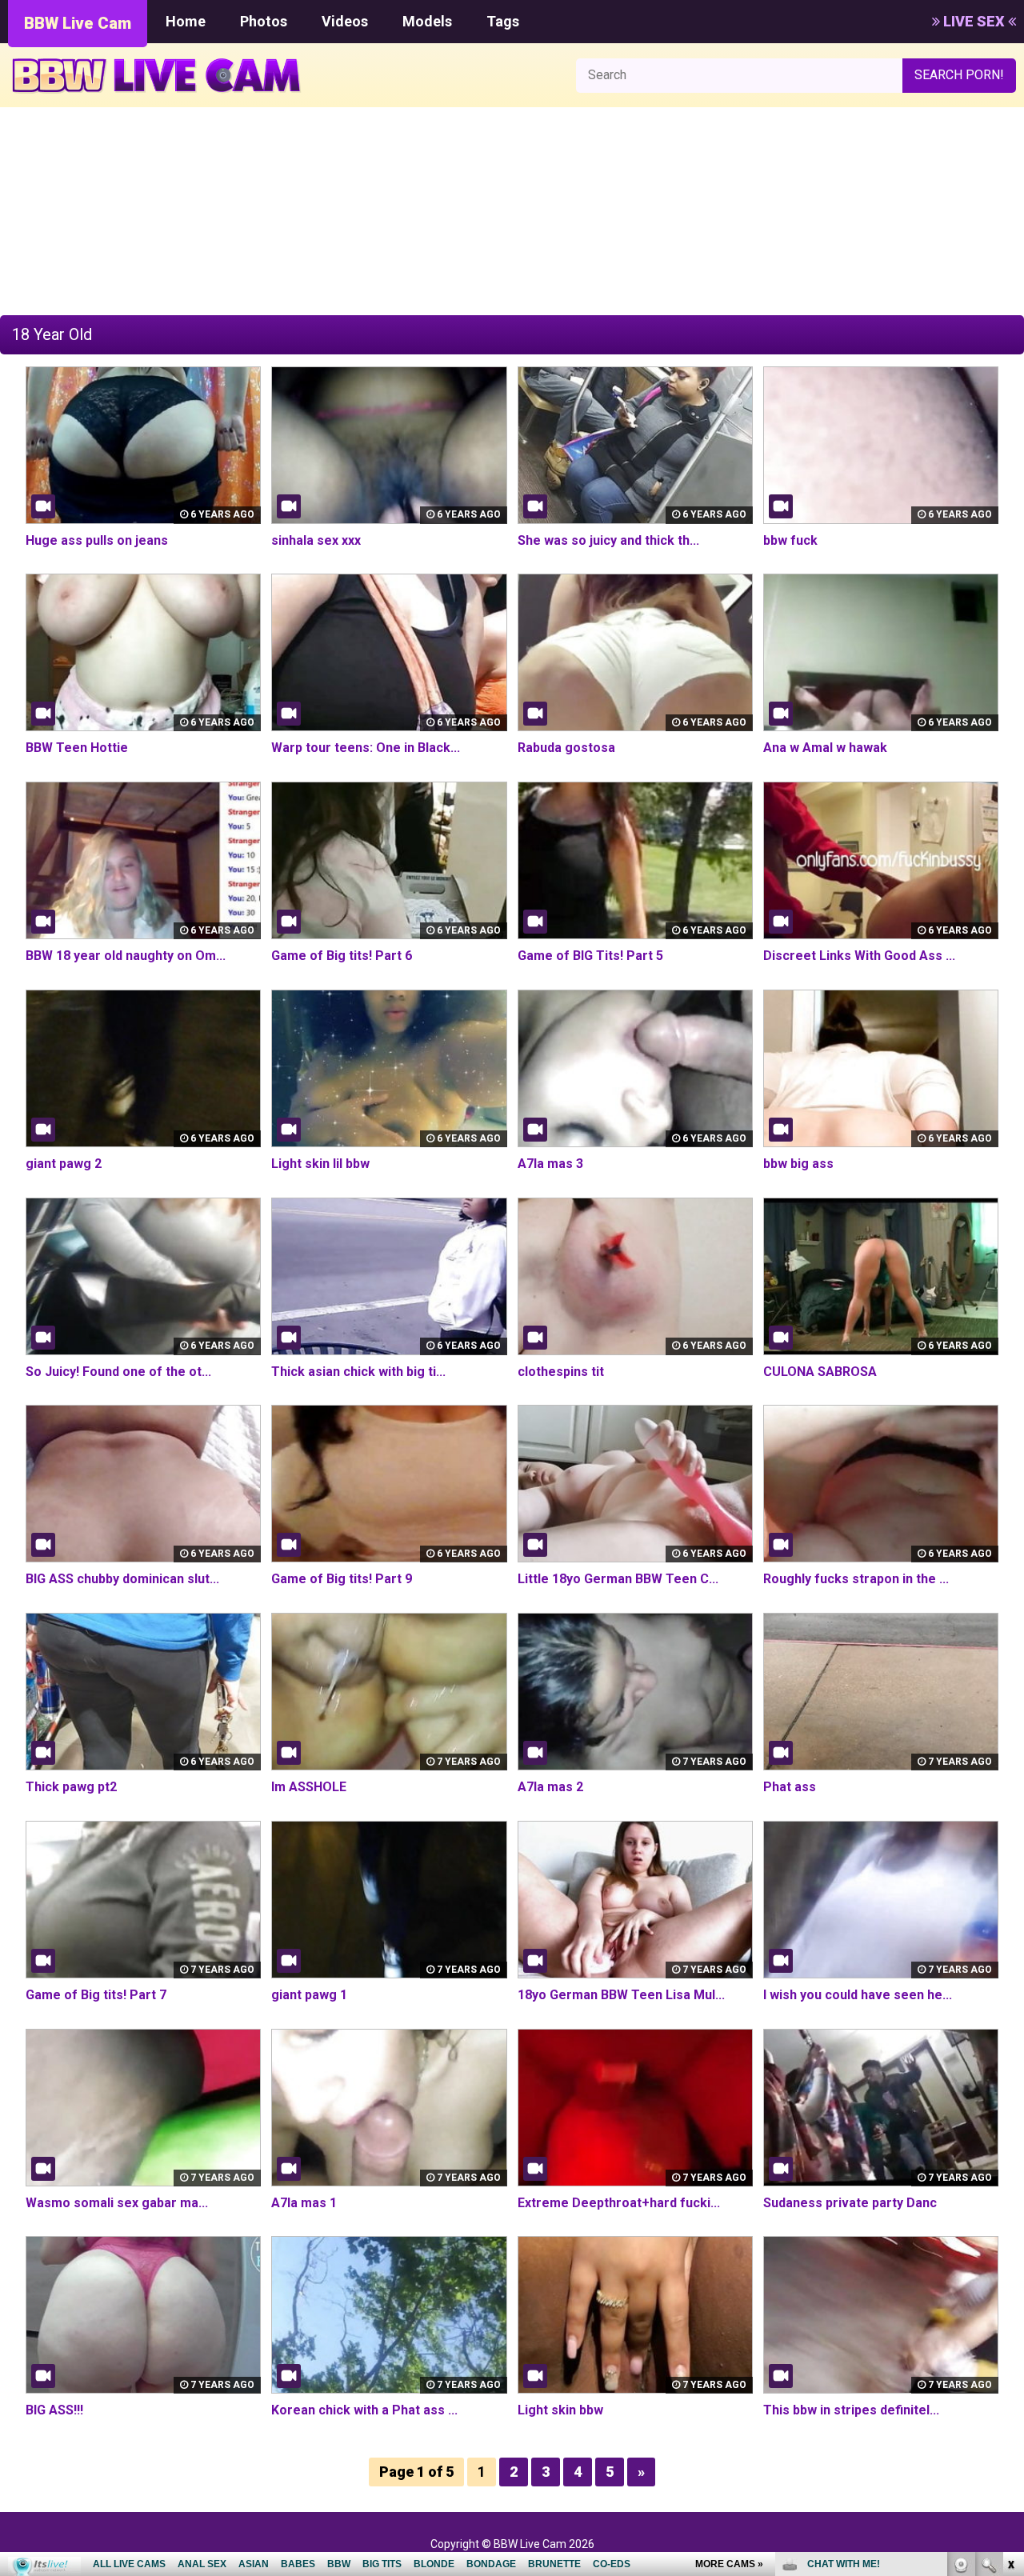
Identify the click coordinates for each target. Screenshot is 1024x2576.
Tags (503, 21)
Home (186, 21)
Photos (264, 21)
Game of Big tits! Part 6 (342, 956)
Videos (345, 21)
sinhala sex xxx (316, 540)
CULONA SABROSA (820, 1372)
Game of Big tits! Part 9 (342, 1579)
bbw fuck (790, 540)
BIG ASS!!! (54, 2410)
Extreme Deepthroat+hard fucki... (619, 2203)
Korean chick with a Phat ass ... (364, 2410)
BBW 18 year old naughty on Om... (126, 956)
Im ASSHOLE (309, 1787)
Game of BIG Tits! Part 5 (590, 956)
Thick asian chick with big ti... (358, 1372)
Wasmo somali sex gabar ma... (117, 2203)
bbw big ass (798, 1164)
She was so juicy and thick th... (608, 540)
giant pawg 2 (64, 1164)
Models (427, 21)
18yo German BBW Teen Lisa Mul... (621, 1995)
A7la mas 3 (550, 1164)
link (1010, 2326)
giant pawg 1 (309, 1995)
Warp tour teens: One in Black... (366, 748)
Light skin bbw (560, 2410)
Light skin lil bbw (320, 1164)
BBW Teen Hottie (77, 748)
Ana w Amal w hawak (825, 748)
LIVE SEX (974, 21)
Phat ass (790, 1787)
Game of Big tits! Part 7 (96, 1995)
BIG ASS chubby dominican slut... (122, 1579)
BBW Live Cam (78, 23)
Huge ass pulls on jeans (97, 540)
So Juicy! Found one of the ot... (118, 1372)
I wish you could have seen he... (858, 1995)
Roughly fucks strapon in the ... (856, 1579)
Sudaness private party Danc (850, 2203)
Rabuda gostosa (566, 748)
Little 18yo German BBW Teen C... (618, 1579)
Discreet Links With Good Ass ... (859, 956)
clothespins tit (561, 1372)
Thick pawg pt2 (71, 1787)
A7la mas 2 (550, 1787)
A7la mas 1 (304, 2203)
